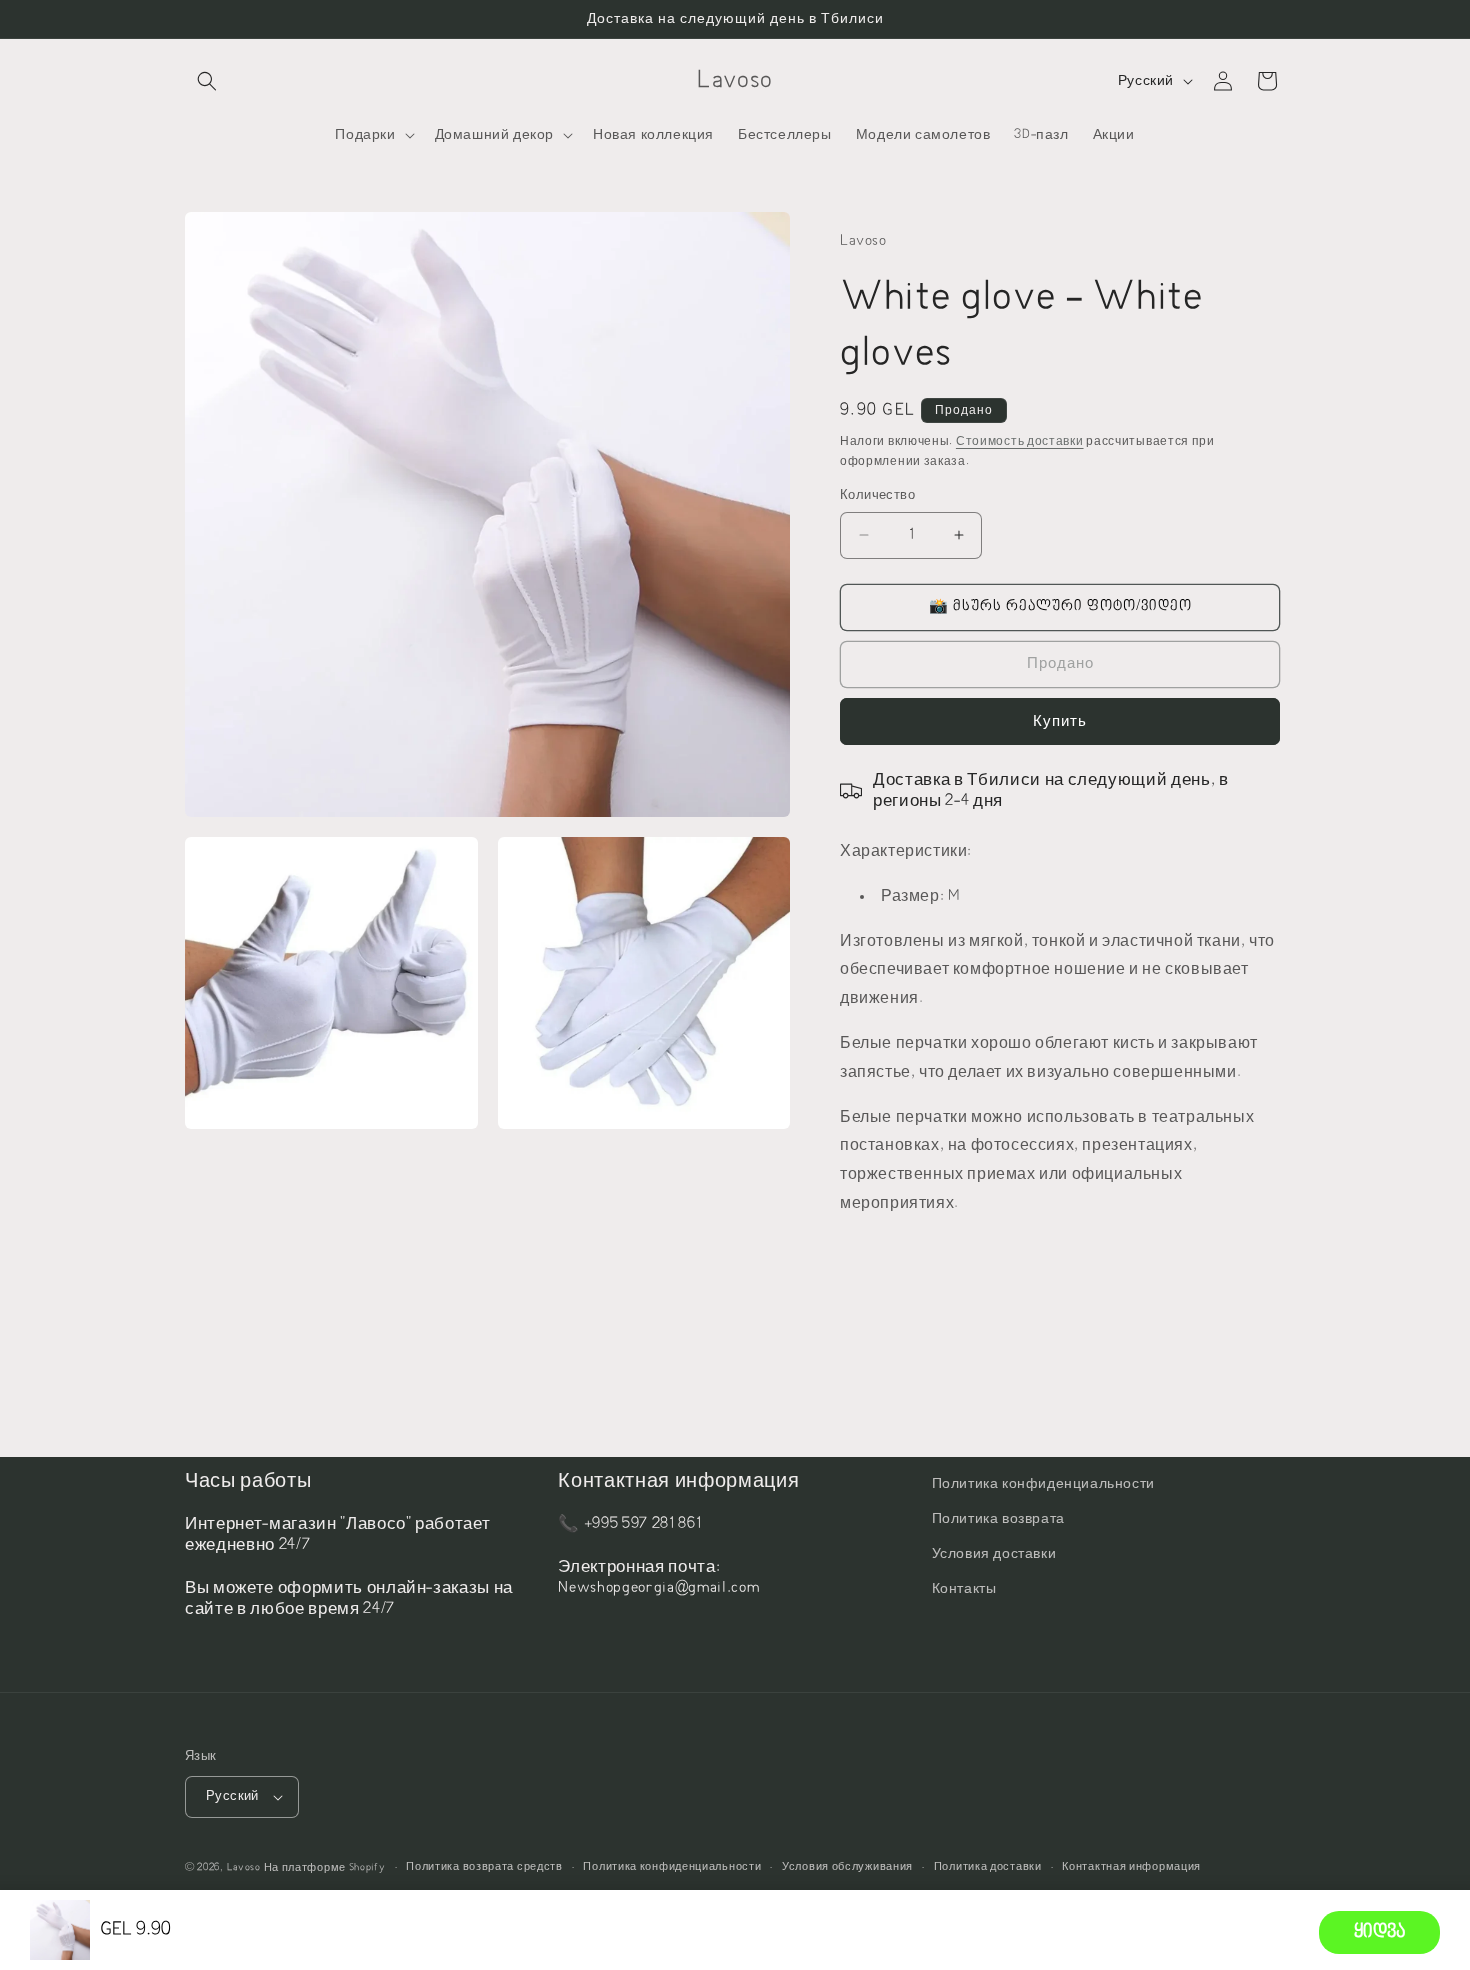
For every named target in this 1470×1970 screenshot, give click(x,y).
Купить (1060, 721)
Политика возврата (998, 1519)
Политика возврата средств (484, 1866)
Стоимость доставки (1020, 441)
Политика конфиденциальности (1043, 1484)
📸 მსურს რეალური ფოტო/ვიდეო (1060, 606)
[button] (207, 81)
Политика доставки (988, 1866)
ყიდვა (1379, 1932)
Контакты (964, 1589)
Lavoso (244, 1867)
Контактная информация (1131, 1866)
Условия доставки (994, 1554)
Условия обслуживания (847, 1866)
